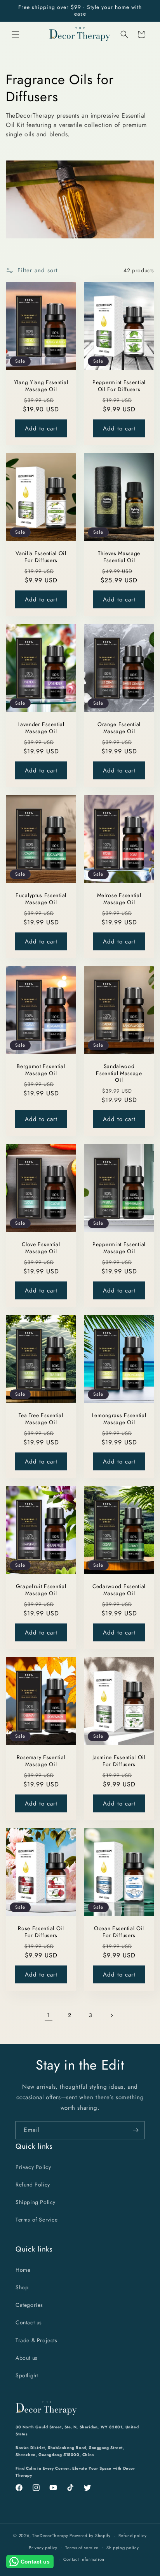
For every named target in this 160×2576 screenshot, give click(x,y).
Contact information (84, 2559)
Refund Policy (33, 2185)
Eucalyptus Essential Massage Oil (41, 899)
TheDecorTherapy (50, 2535)
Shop (22, 2287)
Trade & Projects (37, 2340)
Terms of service (82, 2548)
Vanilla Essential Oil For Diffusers (41, 557)
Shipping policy (123, 2548)
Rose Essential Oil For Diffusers (41, 1932)
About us (27, 2358)
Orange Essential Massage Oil (119, 728)
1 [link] (49, 2015)
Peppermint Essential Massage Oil (119, 1248)
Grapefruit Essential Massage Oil (41, 1590)
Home (23, 2270)
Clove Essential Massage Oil (41, 1248)
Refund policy (133, 2535)
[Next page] (111, 2015)
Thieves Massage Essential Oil (119, 557)
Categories (29, 2305)
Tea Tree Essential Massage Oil (41, 1419)
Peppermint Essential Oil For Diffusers (119, 386)
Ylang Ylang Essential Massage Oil (41, 386)
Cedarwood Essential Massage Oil (119, 1590)
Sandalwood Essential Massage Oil (119, 1074)
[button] (16, 34)
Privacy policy (43, 2548)
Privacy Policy (33, 2167)
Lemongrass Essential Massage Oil (119, 1419)
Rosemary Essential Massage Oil (41, 1761)
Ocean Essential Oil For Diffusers (119, 1932)
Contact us (29, 2322)
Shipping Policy (36, 2202)
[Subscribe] (136, 2130)
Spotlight (27, 2375)
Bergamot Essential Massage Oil (41, 1070)
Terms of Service (37, 2220)
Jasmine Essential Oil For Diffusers (119, 1761)
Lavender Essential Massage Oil (41, 728)
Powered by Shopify (90, 2535)
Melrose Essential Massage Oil (119, 899)
